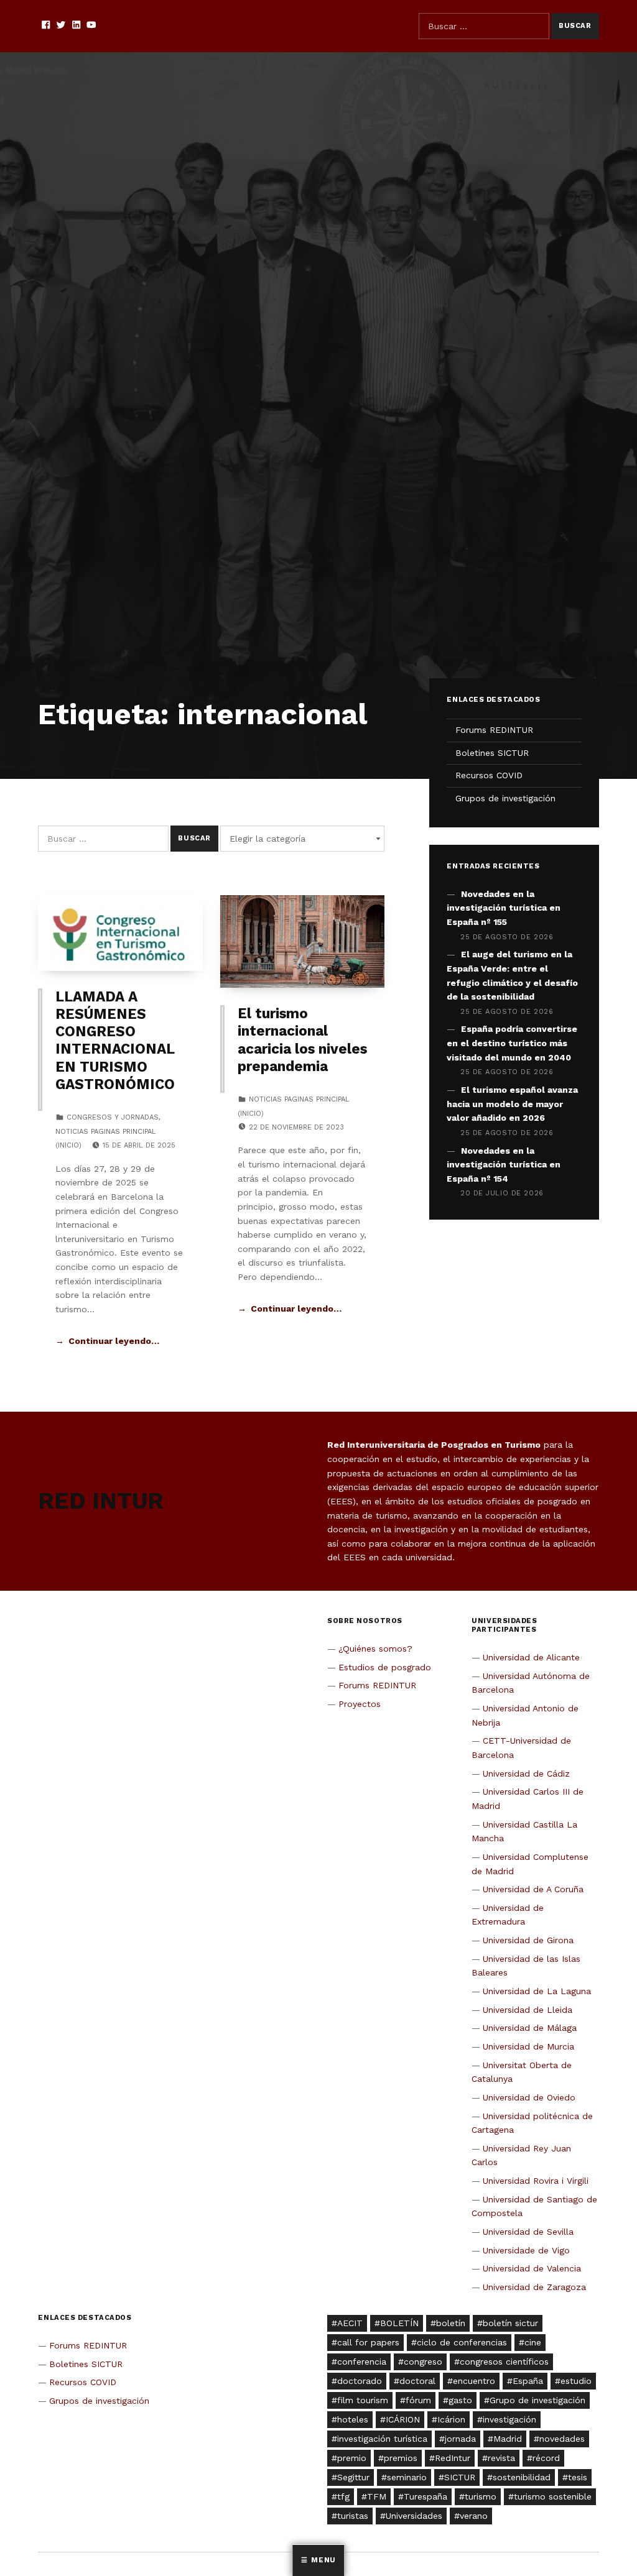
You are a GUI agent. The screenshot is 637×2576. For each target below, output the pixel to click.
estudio (576, 2381)
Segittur (353, 2477)
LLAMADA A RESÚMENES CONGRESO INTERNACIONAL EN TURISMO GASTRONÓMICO (115, 1041)
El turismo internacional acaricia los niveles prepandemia (302, 1040)
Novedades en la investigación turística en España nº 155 (504, 908)
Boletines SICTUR (492, 753)
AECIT (350, 2323)
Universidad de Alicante (531, 1657)
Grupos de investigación (505, 798)
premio (352, 2458)
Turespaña (425, 2496)
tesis (578, 2477)
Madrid (508, 2439)
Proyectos (360, 1704)
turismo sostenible (553, 2496)
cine (533, 2342)
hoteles (353, 2419)
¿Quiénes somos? (375, 1649)
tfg (343, 2496)
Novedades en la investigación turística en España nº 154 (504, 1165)
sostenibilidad (522, 2477)
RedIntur (453, 2458)
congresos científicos (504, 2362)
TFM (377, 2496)
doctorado (360, 2381)
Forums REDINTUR (494, 730)
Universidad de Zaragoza (534, 2287)
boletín (451, 2323)
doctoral (417, 2381)
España (528, 2381)
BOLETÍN (399, 2323)
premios (401, 2458)
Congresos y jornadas (113, 1117)
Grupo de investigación (537, 2400)
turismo (481, 2496)
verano (474, 2516)
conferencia (362, 2362)
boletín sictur (510, 2323)
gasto (460, 2400)
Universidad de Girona (528, 1940)
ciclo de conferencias (462, 2342)
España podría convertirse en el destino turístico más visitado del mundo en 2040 (512, 1043)
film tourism (363, 2400)
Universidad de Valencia (532, 2268)
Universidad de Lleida (528, 2010)
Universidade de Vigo (526, 2250)
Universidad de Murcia (528, 2046)
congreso (423, 2362)
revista (501, 2458)
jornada (460, 2439)
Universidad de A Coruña (533, 1889)
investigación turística (382, 2439)
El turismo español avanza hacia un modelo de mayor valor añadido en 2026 (512, 1104)
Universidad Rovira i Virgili (536, 2181)
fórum (418, 2400)
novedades (562, 2439)
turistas (353, 2516)
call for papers (368, 2342)
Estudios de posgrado (385, 1667)
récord (546, 2458)
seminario (407, 2477)
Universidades (414, 2516)
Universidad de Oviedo (529, 2097)
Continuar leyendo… (114, 1341)
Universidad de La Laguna (537, 1991)
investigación (509, 2419)
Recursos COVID (489, 775)
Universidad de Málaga (530, 2028)
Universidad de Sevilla (528, 2232)
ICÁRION (403, 2419)
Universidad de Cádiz (526, 1773)
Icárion (451, 2419)
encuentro (474, 2381)
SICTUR (460, 2477)
